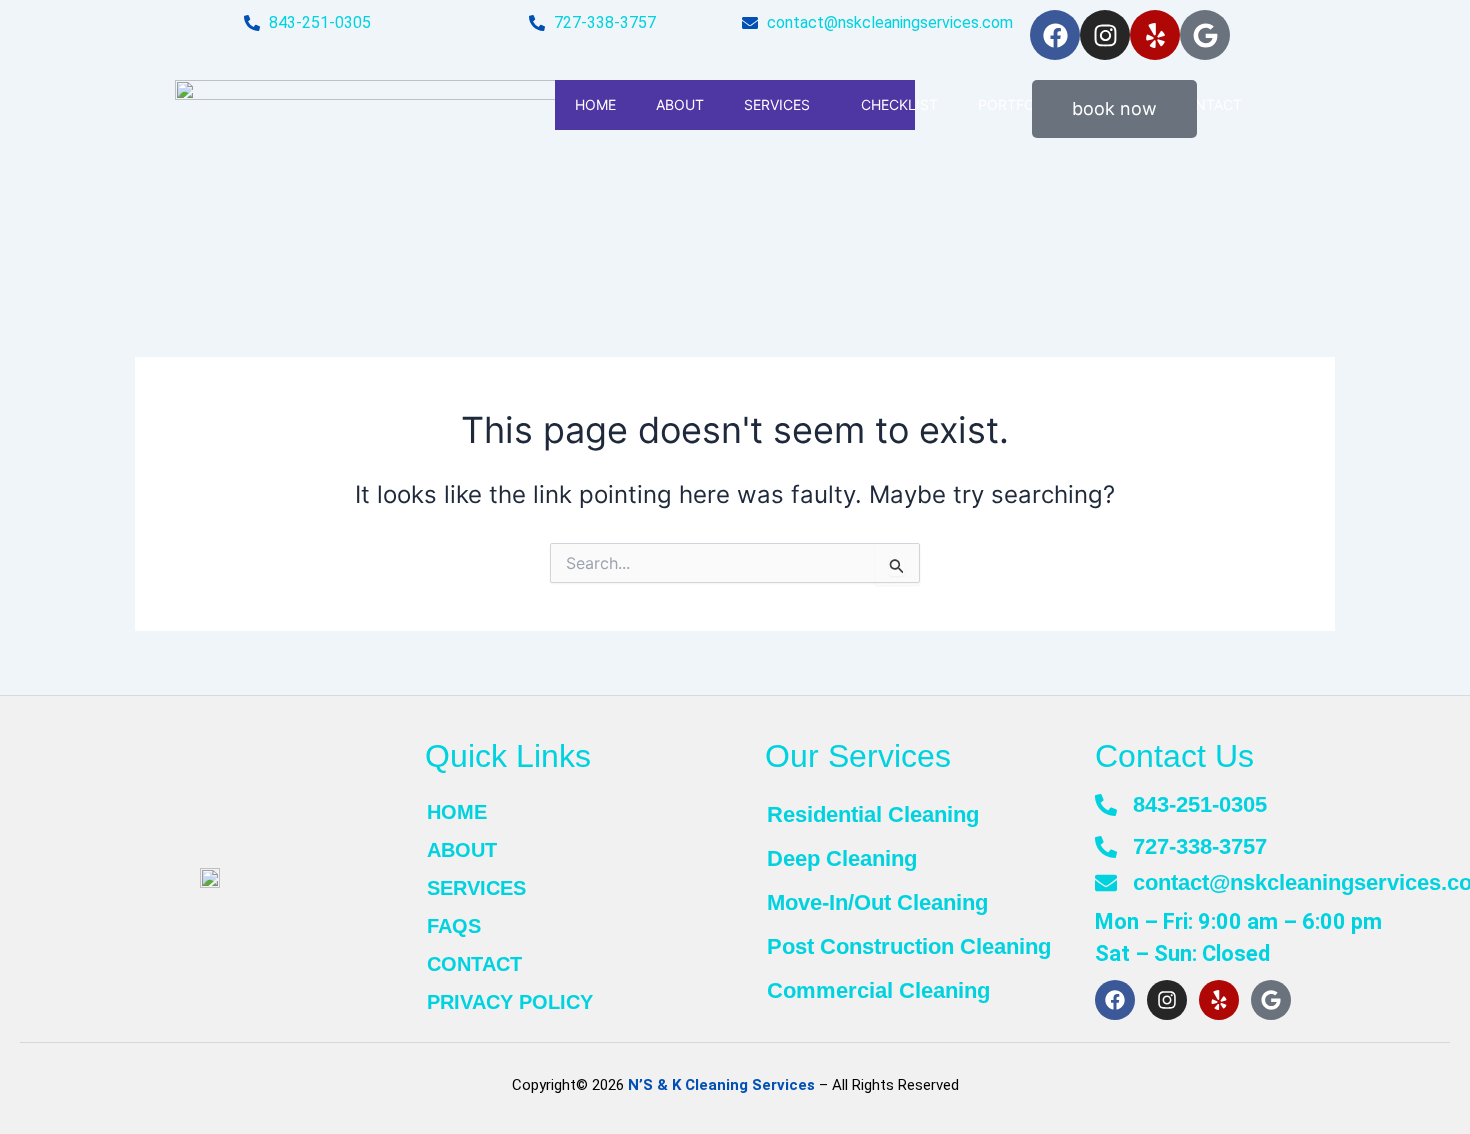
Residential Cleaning (873, 814)
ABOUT (680, 104)
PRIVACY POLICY (510, 1002)
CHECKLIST (899, 104)
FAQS (454, 926)
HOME (595, 104)
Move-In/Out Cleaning (877, 902)
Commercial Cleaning (878, 990)
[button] (818, 104)
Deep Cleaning (842, 858)
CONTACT (474, 964)
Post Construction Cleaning (909, 946)
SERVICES (777, 104)
